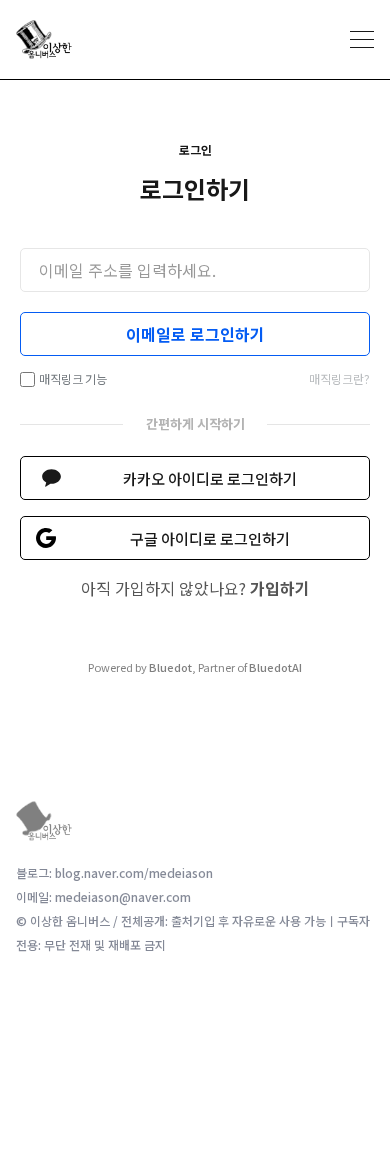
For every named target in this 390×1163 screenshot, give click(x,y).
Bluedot (170, 667)
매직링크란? (339, 379)
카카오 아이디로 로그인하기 (210, 478)
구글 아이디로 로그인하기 (210, 538)
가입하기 (280, 588)
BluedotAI (275, 667)
